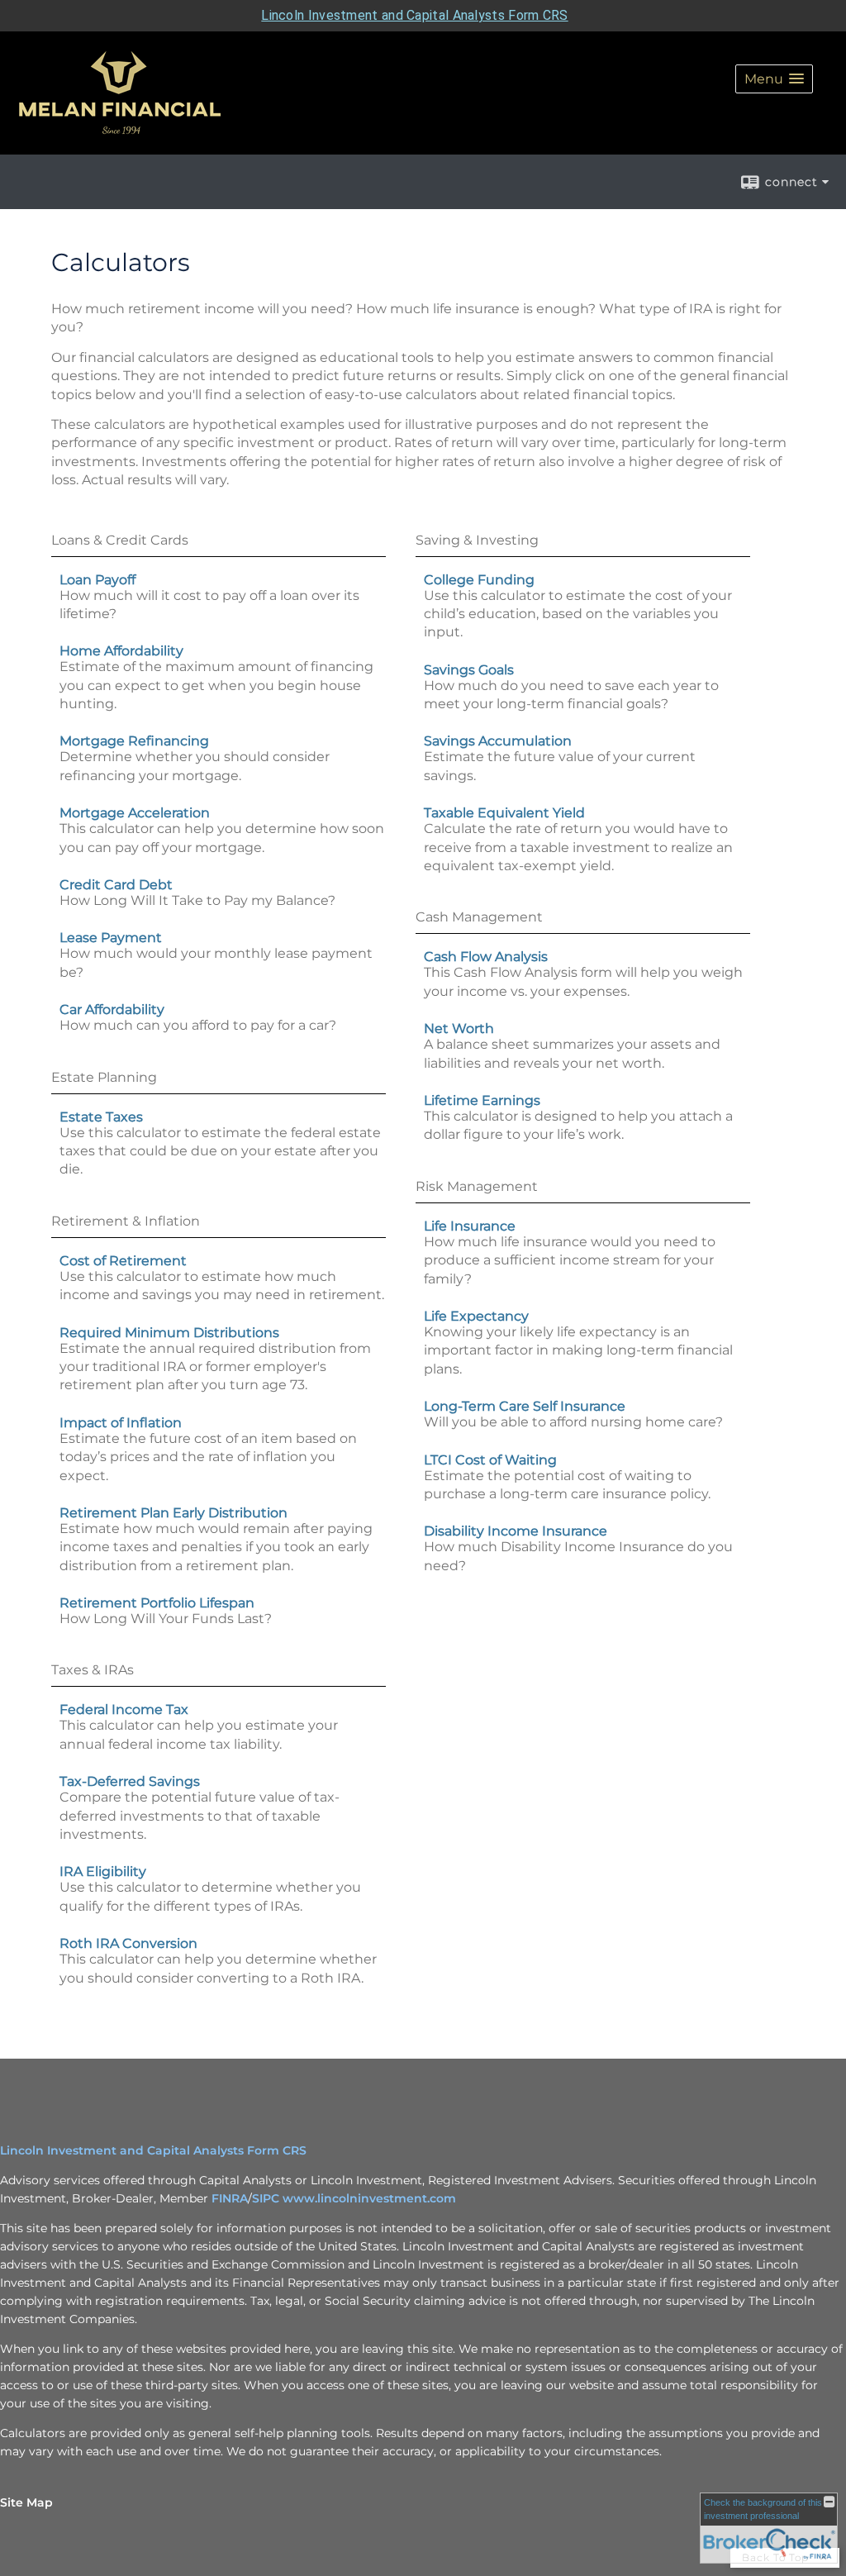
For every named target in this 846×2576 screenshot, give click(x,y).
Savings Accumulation (498, 741)
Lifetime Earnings (482, 1100)
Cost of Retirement (123, 1261)
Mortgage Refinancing (134, 741)
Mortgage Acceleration (135, 813)
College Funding (479, 580)
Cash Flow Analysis (486, 957)
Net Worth (459, 1028)
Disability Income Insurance (516, 1531)
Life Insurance (470, 1226)
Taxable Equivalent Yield (504, 813)
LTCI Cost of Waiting (490, 1460)
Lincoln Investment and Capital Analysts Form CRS (414, 15)
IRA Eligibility (103, 1871)
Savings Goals (469, 670)
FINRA (230, 2198)
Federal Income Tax (124, 1709)
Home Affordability (121, 651)
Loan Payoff (97, 580)
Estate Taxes (101, 1117)
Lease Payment (111, 938)
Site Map (26, 2502)
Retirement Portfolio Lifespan (157, 1603)
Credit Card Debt (116, 885)
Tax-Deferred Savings (130, 1781)
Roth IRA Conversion (128, 1943)
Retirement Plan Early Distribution (173, 1513)
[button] (774, 79)
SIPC (267, 2198)
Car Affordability (112, 1009)
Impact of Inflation (121, 1423)
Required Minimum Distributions (169, 1333)
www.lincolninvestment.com (369, 2198)
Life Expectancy (476, 1316)
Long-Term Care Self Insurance (525, 1406)
